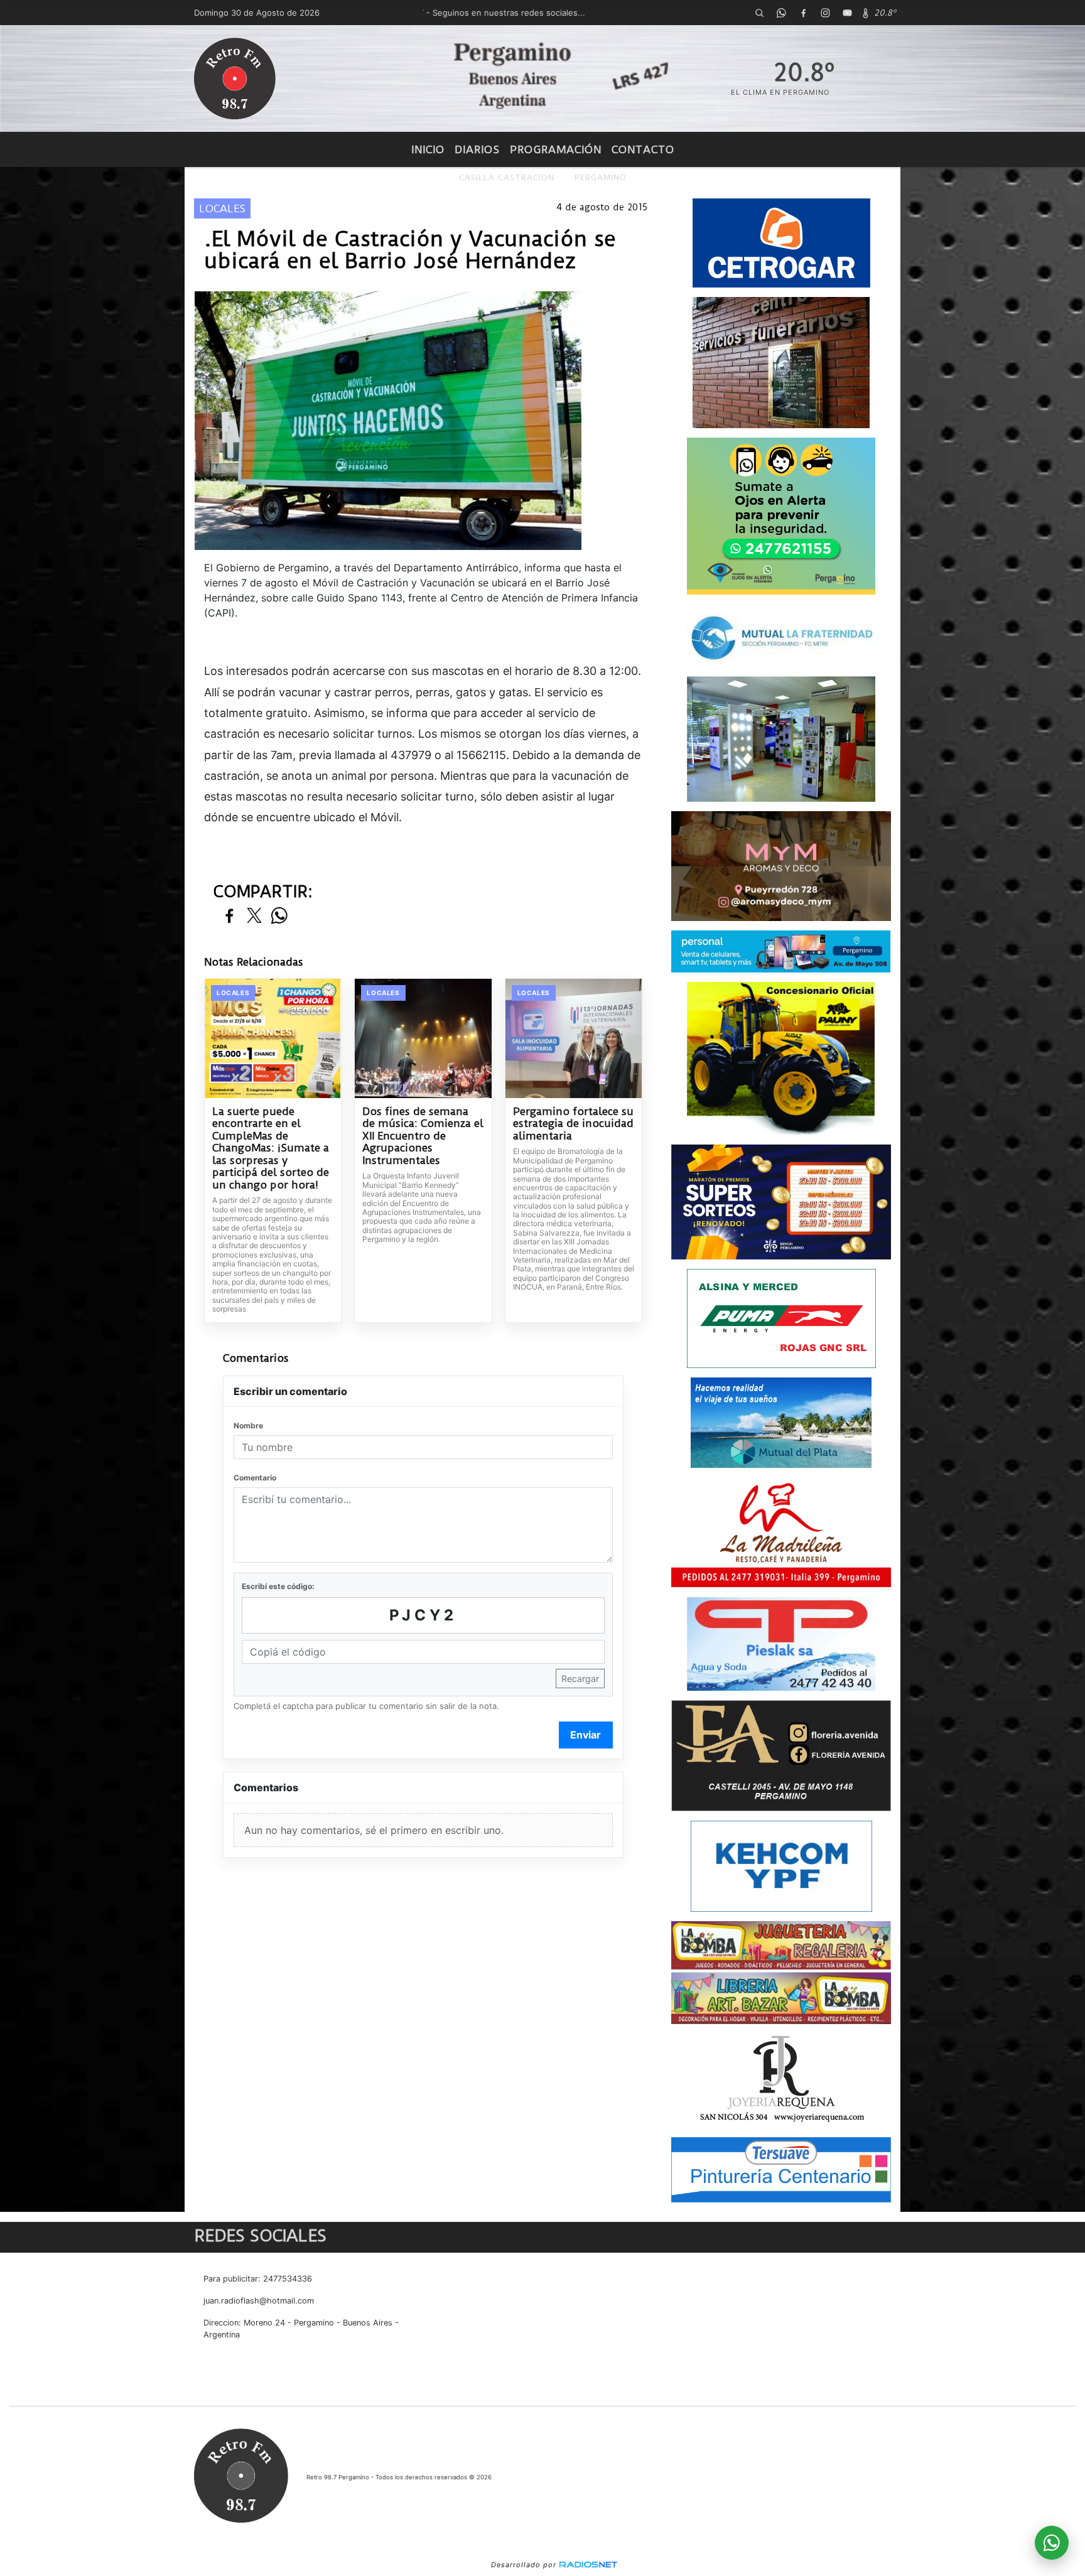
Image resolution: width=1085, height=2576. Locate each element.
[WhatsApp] (781, 13)
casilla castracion (507, 177)
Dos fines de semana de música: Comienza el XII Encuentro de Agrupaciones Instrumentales (423, 1136)
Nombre (248, 1425)
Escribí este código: (278, 1586)
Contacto (643, 149)
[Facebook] (803, 13)
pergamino (601, 177)
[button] (759, 13)
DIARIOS (477, 149)
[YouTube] (847, 13)
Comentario (255, 1478)
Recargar (580, 1679)
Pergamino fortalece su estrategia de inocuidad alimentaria (573, 1124)
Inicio (428, 149)
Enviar (586, 1735)
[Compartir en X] (254, 916)
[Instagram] (825, 13)
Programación (556, 149)
